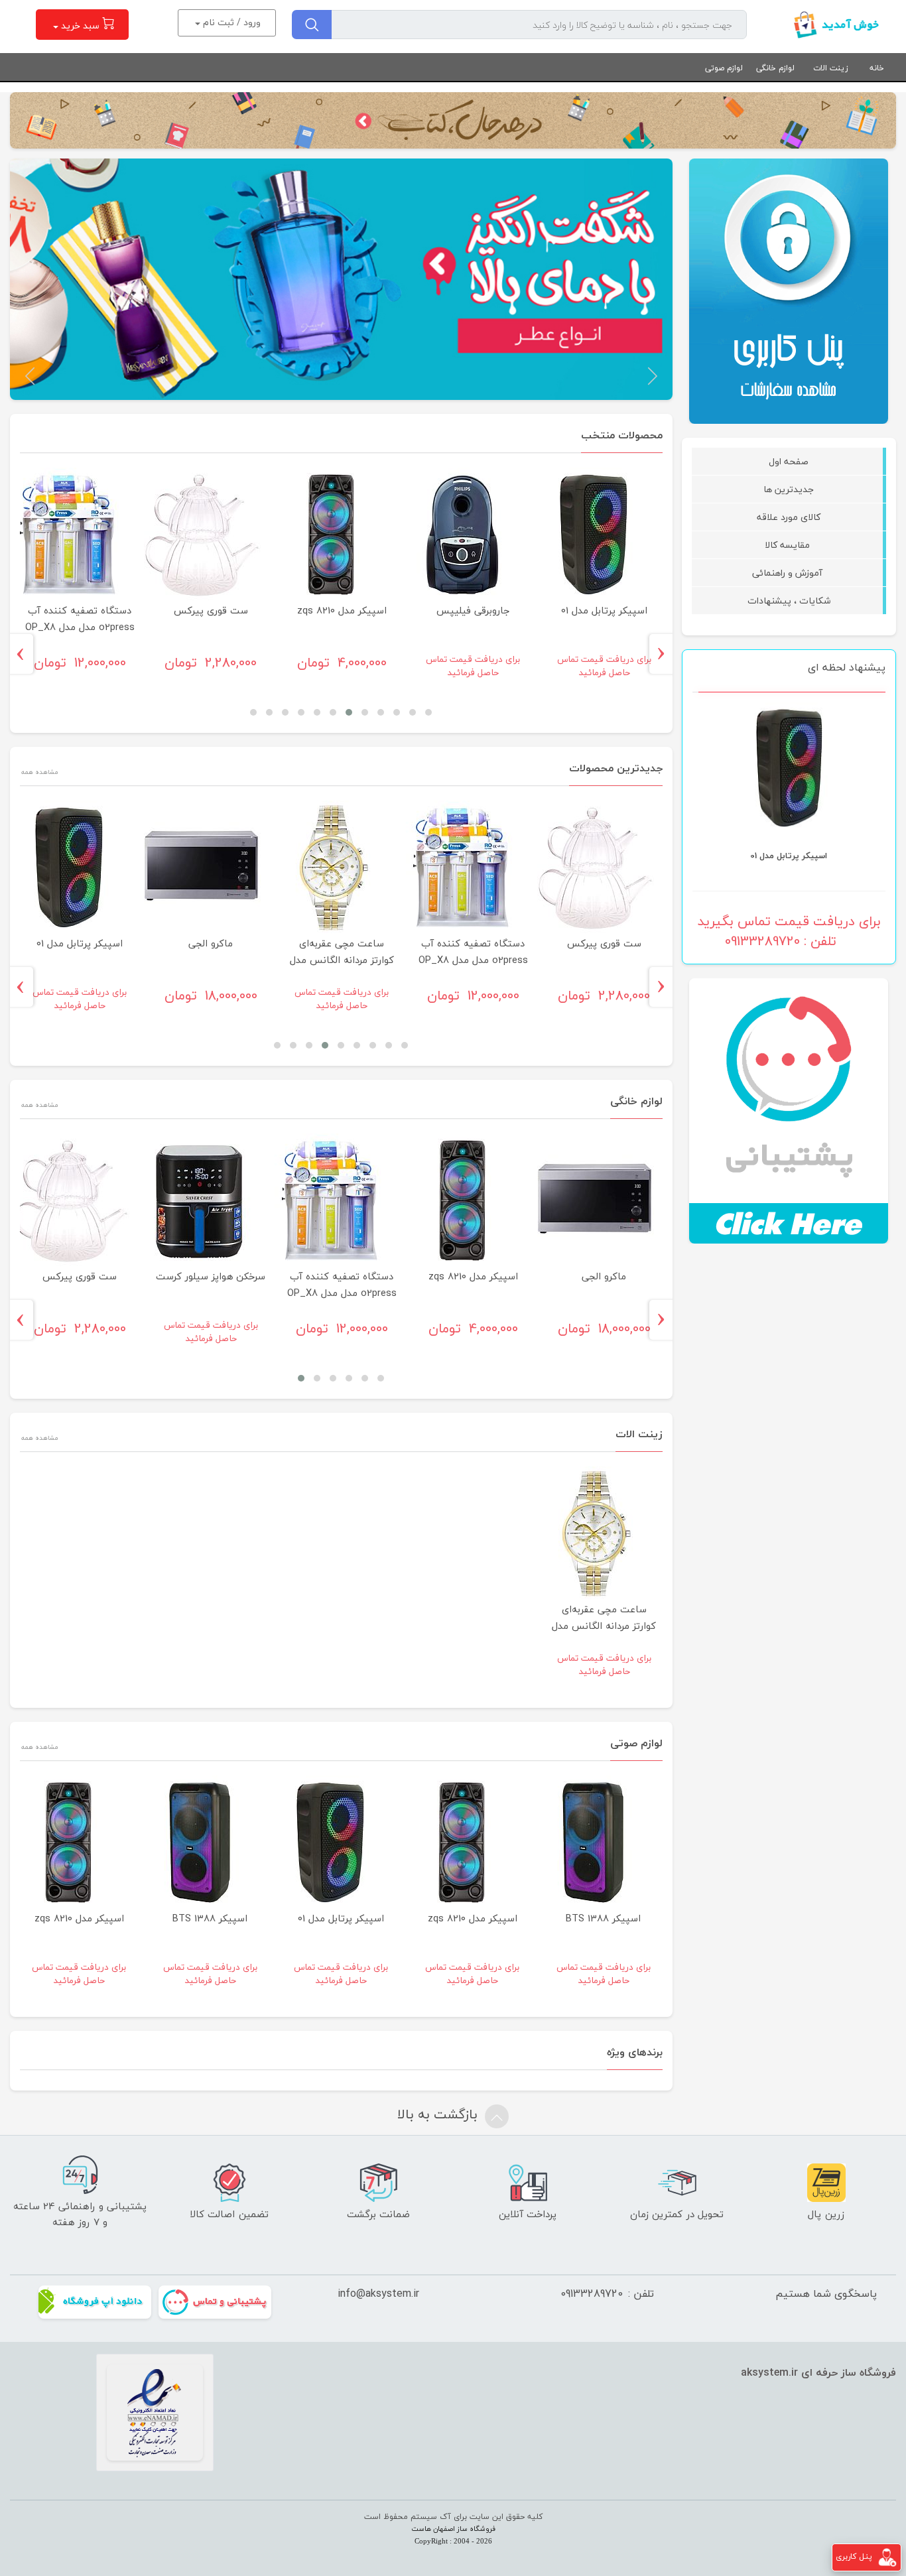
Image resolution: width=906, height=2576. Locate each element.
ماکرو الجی (211, 943)
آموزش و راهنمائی (789, 573)
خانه (877, 68)
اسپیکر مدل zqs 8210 (342, 611)
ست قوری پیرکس (789, 856)
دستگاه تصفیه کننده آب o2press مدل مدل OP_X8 (80, 619)
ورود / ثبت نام (230, 22)
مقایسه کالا (789, 545)
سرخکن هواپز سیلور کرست (211, 1276)
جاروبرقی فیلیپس (473, 611)
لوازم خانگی (775, 68)
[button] (653, 376)
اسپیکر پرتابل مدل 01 (604, 611)
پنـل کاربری (854, 2556)
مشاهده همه (39, 772)
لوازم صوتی (724, 68)
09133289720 (592, 2293)
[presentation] (666, 654)
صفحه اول (789, 461)
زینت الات (831, 68)
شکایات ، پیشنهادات (789, 601)
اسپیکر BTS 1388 (603, 1918)
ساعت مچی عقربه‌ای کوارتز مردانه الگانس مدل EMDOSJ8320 (342, 960)
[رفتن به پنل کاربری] (887, 2556)
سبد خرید (80, 26)
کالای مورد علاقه (789, 517)
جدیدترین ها (789, 489)
